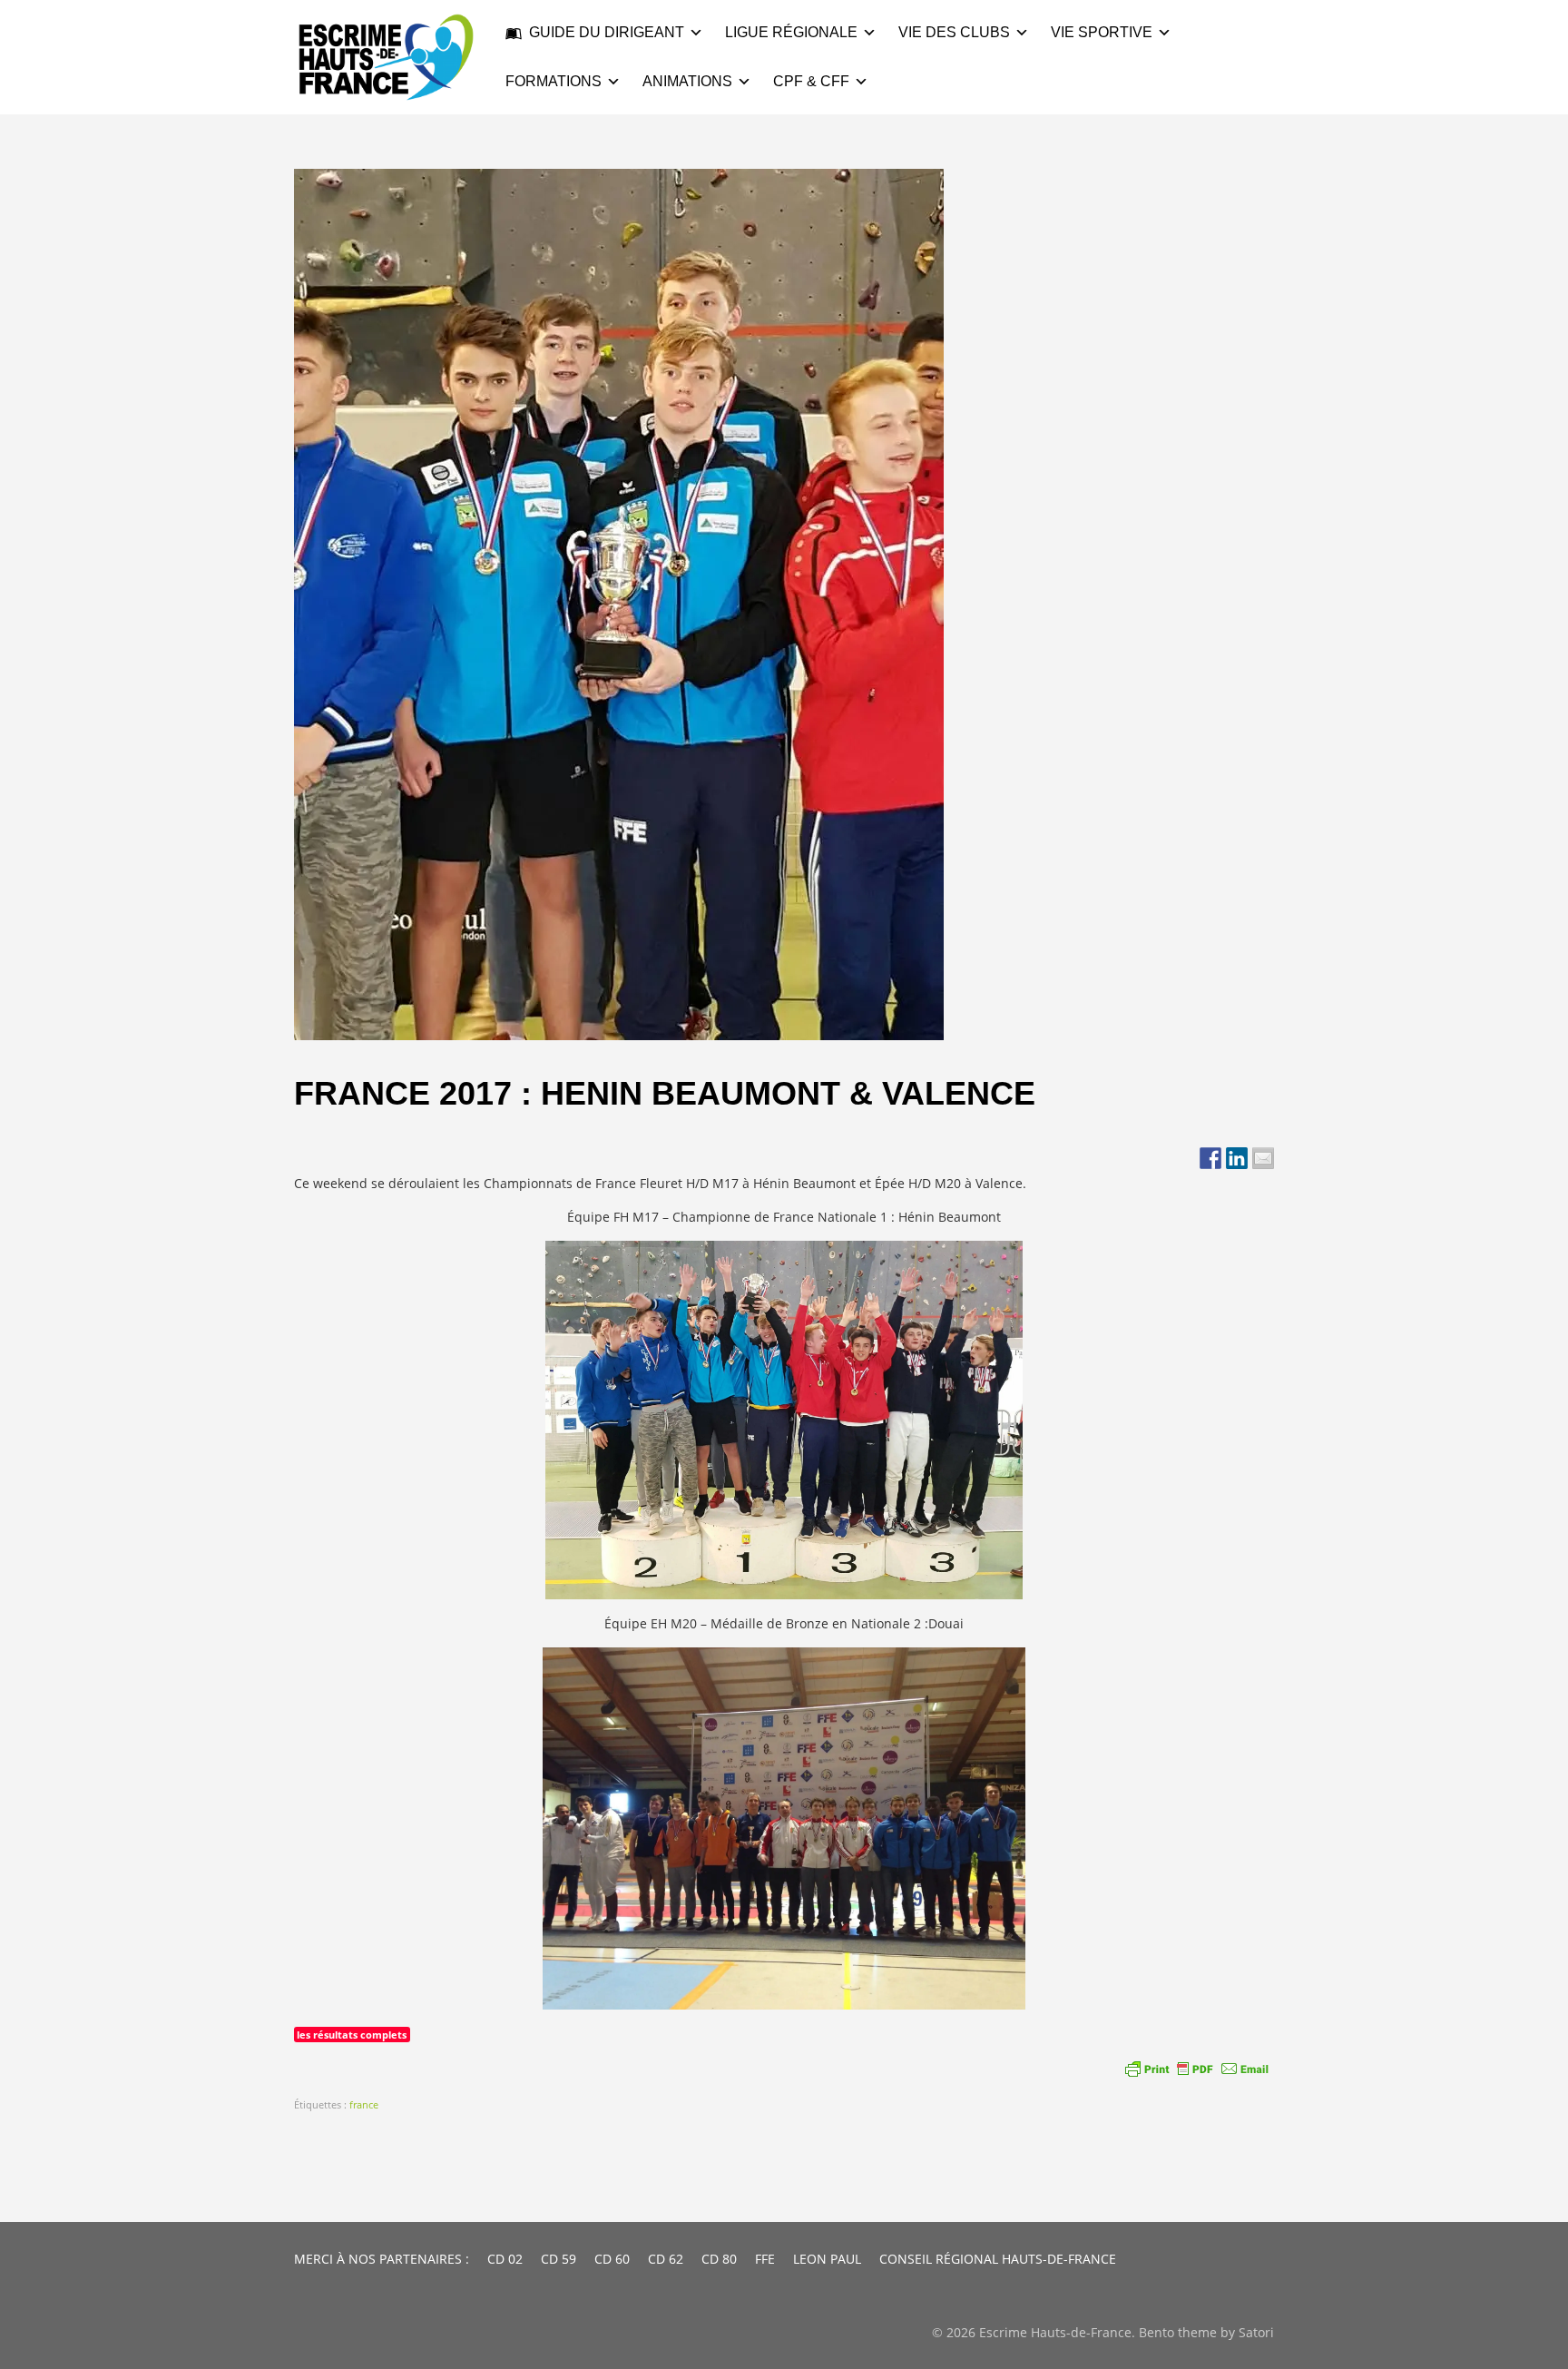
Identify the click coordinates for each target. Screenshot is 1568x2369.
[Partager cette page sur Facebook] (1210, 1158)
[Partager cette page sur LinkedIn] (1237, 1158)
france (364, 2104)
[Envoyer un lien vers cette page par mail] (1263, 1158)
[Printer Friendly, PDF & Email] (1197, 2069)
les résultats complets (352, 2035)
